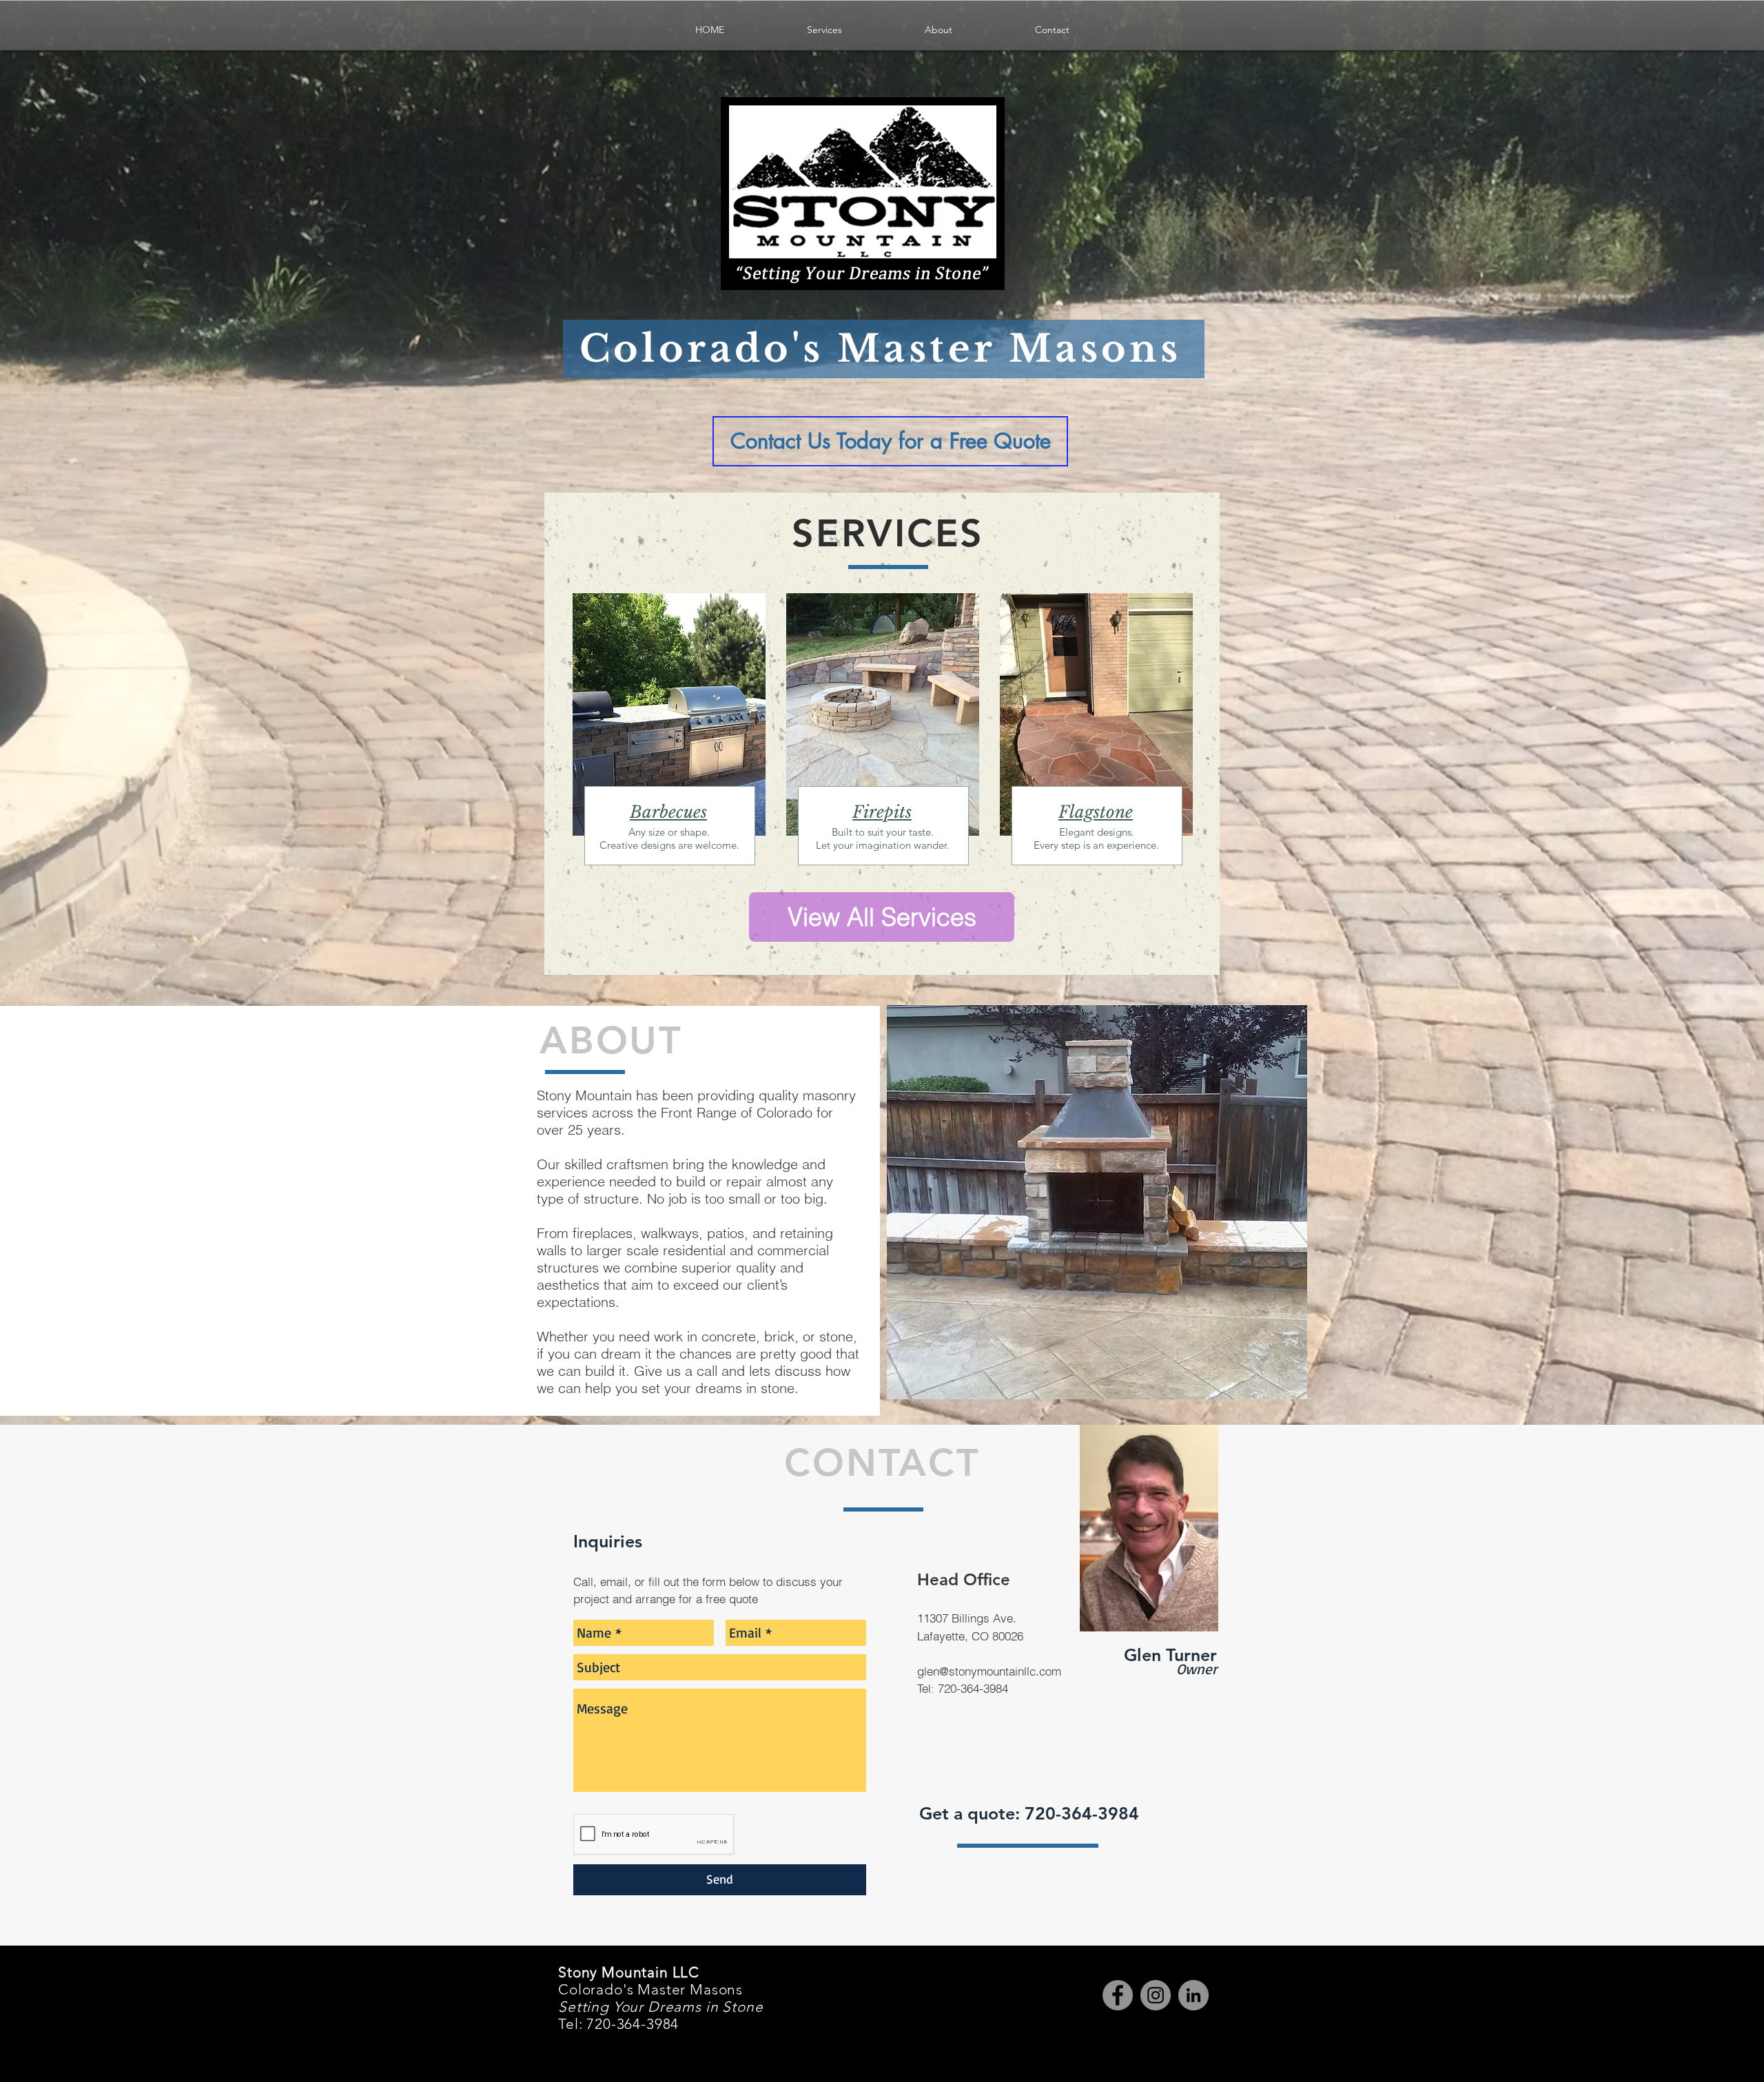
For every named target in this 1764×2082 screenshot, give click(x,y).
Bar (645, 812)
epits (894, 812)
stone (1113, 812)
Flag (1076, 812)
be (668, 812)
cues (691, 812)
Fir (864, 812)
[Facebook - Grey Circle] (1118, 1995)
